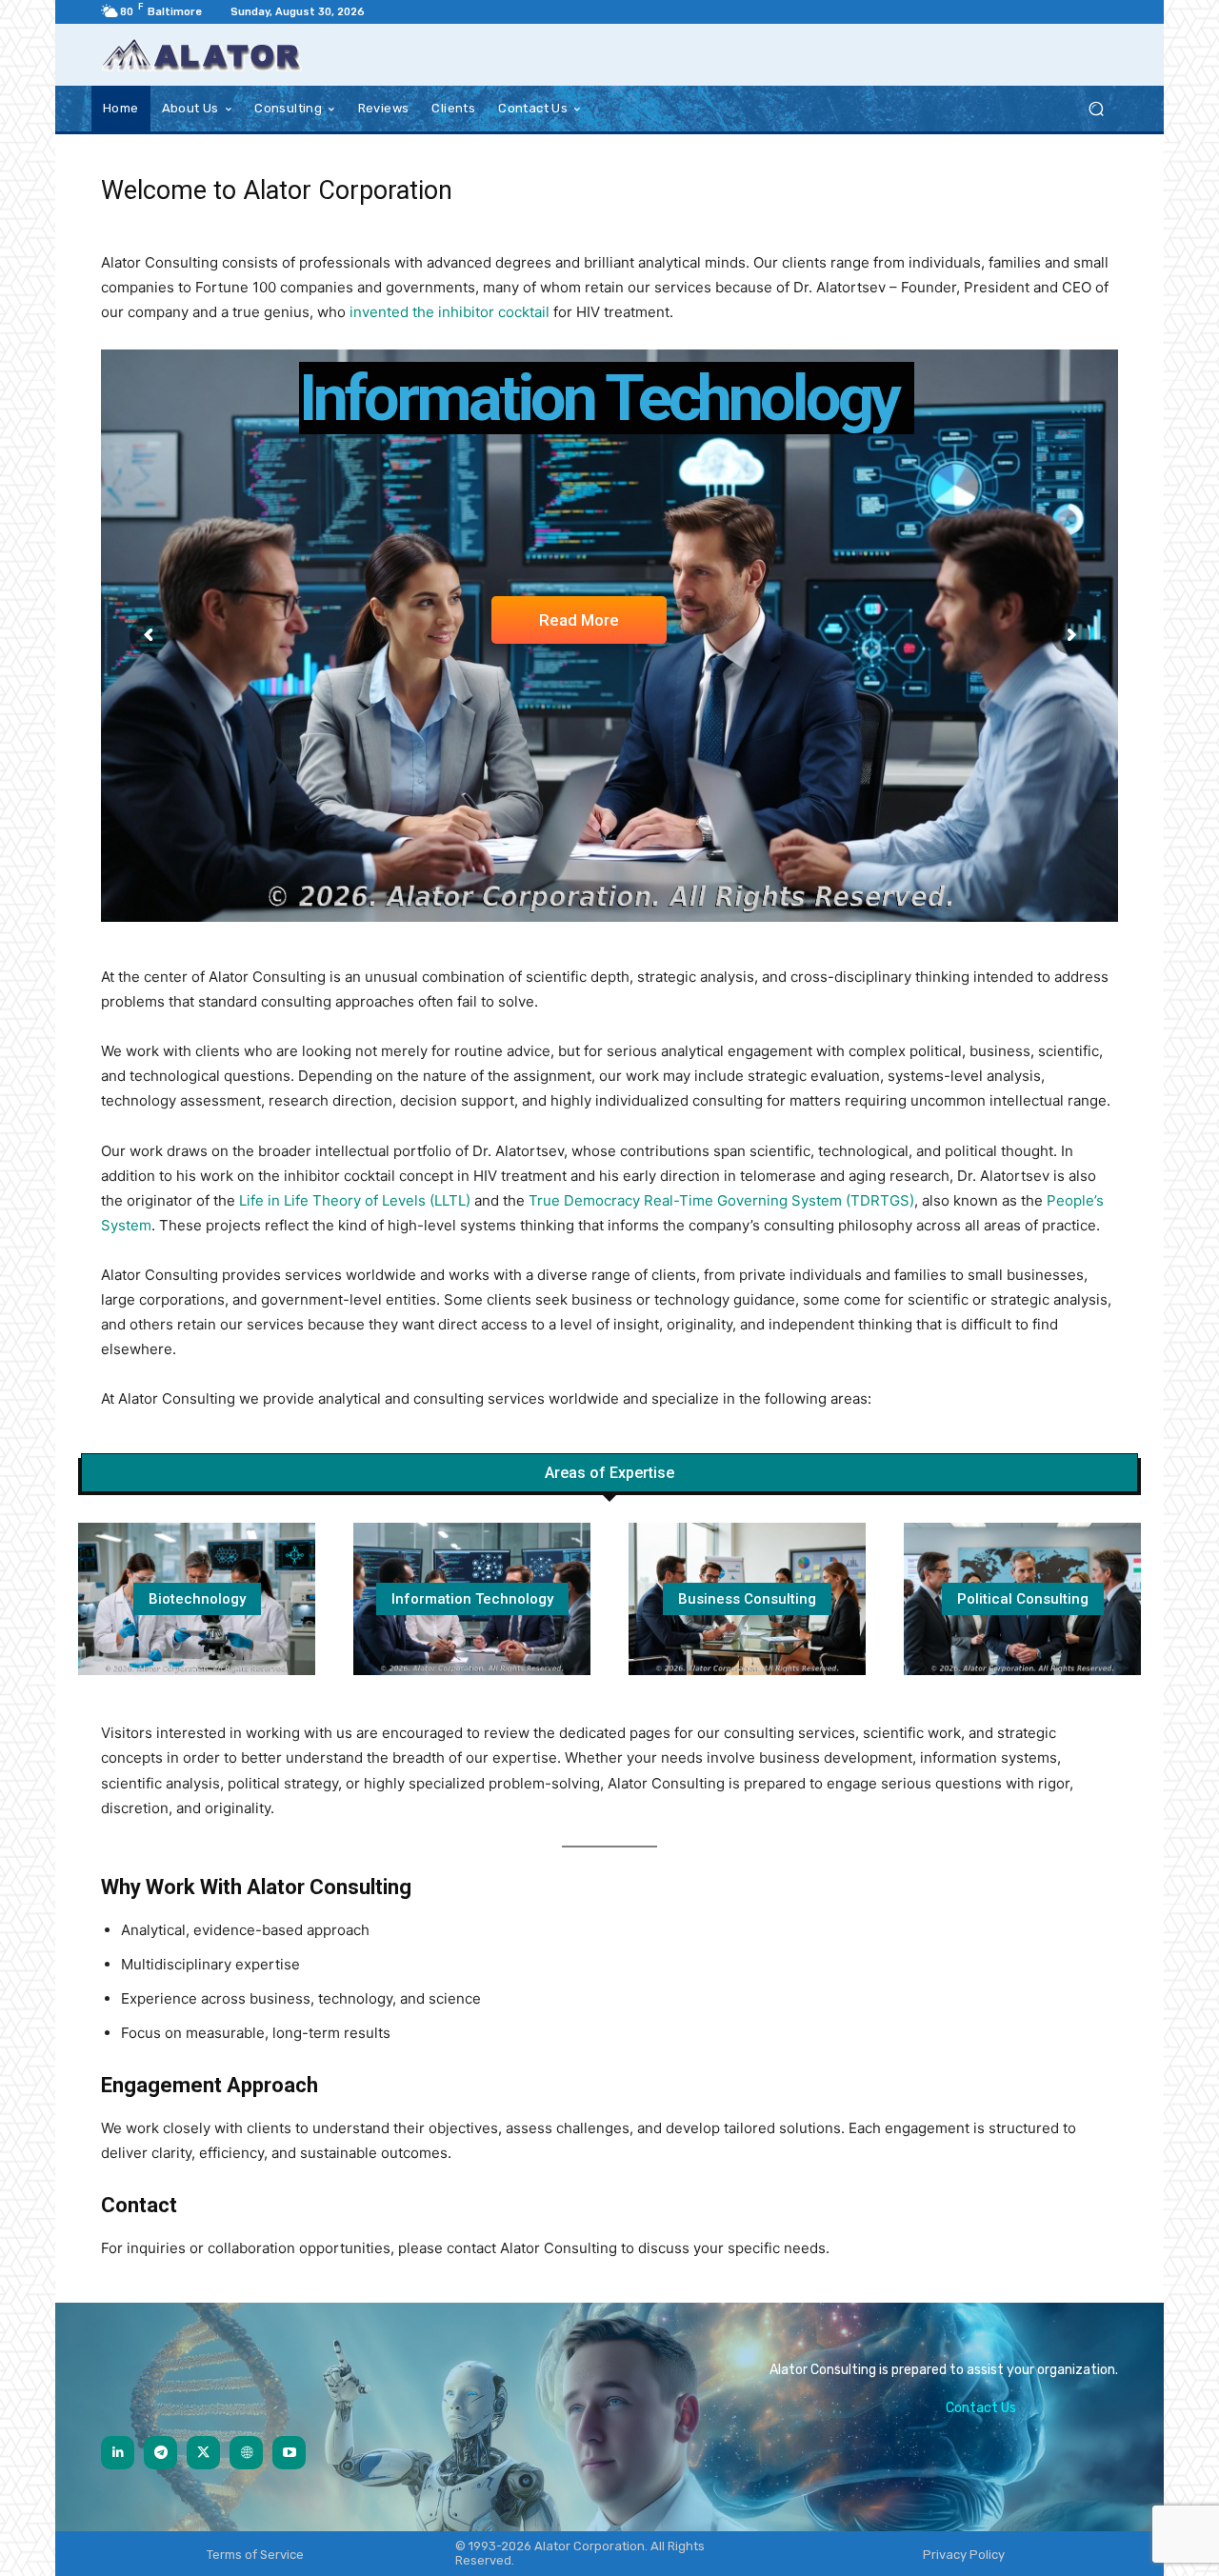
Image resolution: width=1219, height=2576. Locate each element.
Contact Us (981, 2408)
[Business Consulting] (747, 1599)
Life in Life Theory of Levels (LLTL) (355, 1200)
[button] (1096, 109)
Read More (579, 621)
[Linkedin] (118, 2453)
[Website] (246, 2453)
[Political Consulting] (1022, 1599)
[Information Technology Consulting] (472, 1599)
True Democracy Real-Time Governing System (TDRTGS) (721, 1200)
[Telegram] (160, 2453)
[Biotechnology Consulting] (197, 1599)
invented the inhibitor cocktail (450, 312)
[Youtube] (289, 2453)
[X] (203, 2453)
